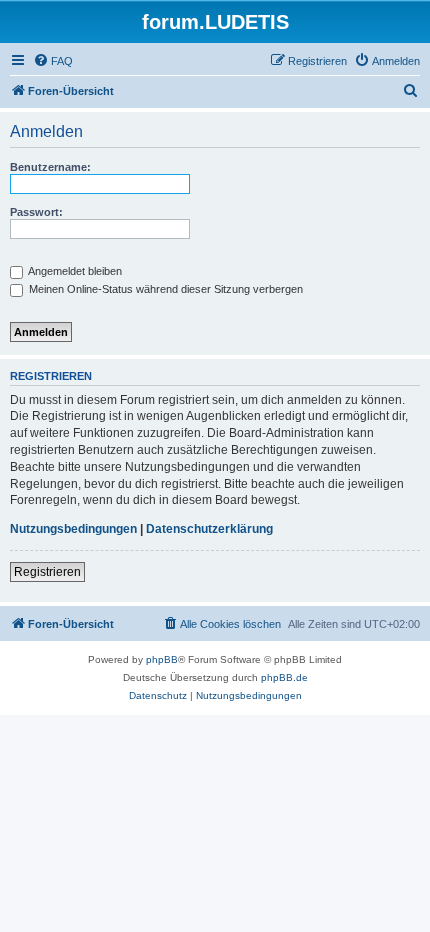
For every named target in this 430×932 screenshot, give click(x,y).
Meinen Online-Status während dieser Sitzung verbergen (164, 289)
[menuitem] (53, 61)
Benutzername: (50, 167)
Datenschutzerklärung (209, 529)
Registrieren (47, 572)
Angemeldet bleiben (74, 271)
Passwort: (36, 212)
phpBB (162, 659)
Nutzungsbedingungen (73, 529)
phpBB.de (284, 677)
